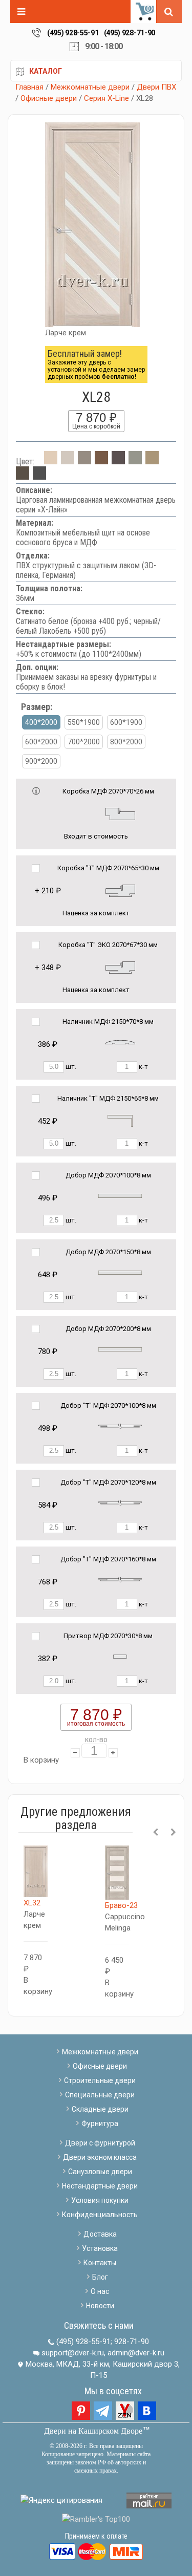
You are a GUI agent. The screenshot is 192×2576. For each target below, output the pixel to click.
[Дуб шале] (152, 461)
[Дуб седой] (135, 461)
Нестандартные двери (100, 2186)
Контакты (100, 2263)
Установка (100, 2248)
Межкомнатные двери (90, 87)
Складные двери (100, 2109)
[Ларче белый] (68, 461)
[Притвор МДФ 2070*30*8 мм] (120, 1656)
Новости (100, 2306)
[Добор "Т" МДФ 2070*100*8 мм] (120, 1426)
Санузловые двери (100, 2172)
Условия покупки (100, 2200)
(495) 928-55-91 (73, 33)
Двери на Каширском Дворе (93, 2431)
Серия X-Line (106, 98)
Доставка (100, 2234)
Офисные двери (49, 98)
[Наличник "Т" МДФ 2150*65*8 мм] (120, 1120)
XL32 (32, 1903)
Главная (29, 87)
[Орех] (101, 461)
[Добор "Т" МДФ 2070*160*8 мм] (120, 1580)
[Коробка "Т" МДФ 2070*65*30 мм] (120, 890)
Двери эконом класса (100, 2157)
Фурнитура (100, 2123)
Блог (100, 2277)
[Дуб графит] (39, 477)
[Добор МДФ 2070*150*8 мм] (120, 1272)
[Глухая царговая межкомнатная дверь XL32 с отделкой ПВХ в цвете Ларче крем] (36, 1872)
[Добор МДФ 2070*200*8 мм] (120, 1349)
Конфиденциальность (100, 2215)
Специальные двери (100, 2095)
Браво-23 (121, 1905)
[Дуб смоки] (84, 461)
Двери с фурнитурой (100, 2143)
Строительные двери (100, 2080)
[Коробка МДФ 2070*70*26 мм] (120, 813)
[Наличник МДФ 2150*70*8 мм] (120, 1042)
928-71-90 (132, 2342)
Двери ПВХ (156, 87)
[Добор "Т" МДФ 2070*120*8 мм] (120, 1503)
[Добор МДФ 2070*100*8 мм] (120, 1196)
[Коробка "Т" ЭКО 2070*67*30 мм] (120, 967)
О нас (100, 2291)
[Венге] (118, 461)
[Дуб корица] (23, 477)
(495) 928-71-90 (130, 33)
